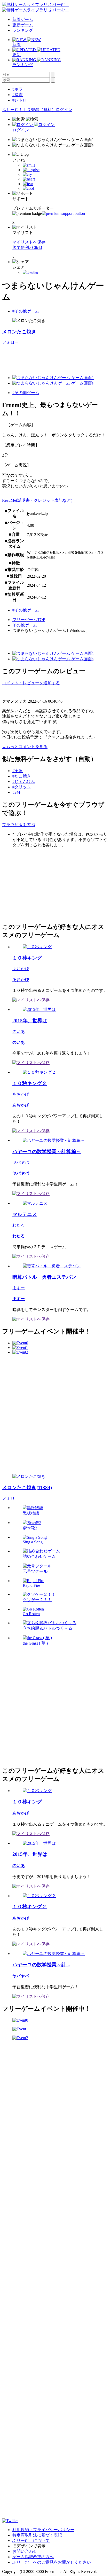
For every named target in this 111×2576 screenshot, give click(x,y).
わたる (19, 1225)
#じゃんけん (24, 782)
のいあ (19, 1031)
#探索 (18, 95)
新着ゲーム (23, 19)
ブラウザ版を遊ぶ (19, 825)
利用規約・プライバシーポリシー (43, 2530)
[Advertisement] (41, 884)
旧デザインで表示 (29, 2546)
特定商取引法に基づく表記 (37, 2535)
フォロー (10, 342)
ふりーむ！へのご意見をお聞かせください (52, 2562)
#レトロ (20, 100)
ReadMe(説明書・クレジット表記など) (37, 500)
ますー (19, 1288)
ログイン (64, 110)
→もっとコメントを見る (25, 747)
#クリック (22, 787)
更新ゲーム (23, 25)
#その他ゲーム (26, 311)
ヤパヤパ (21, 1162)
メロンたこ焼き (19, 332)
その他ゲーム (25, 625)
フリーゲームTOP (29, 620)
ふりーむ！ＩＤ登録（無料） (29, 110)
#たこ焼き (22, 776)
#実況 (18, 771)
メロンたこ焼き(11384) (27, 1487)
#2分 (17, 792)
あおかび (21, 969)
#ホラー (20, 89)
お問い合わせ (25, 2551)
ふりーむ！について (31, 2540)
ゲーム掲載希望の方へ (33, 2557)
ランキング (23, 30)
